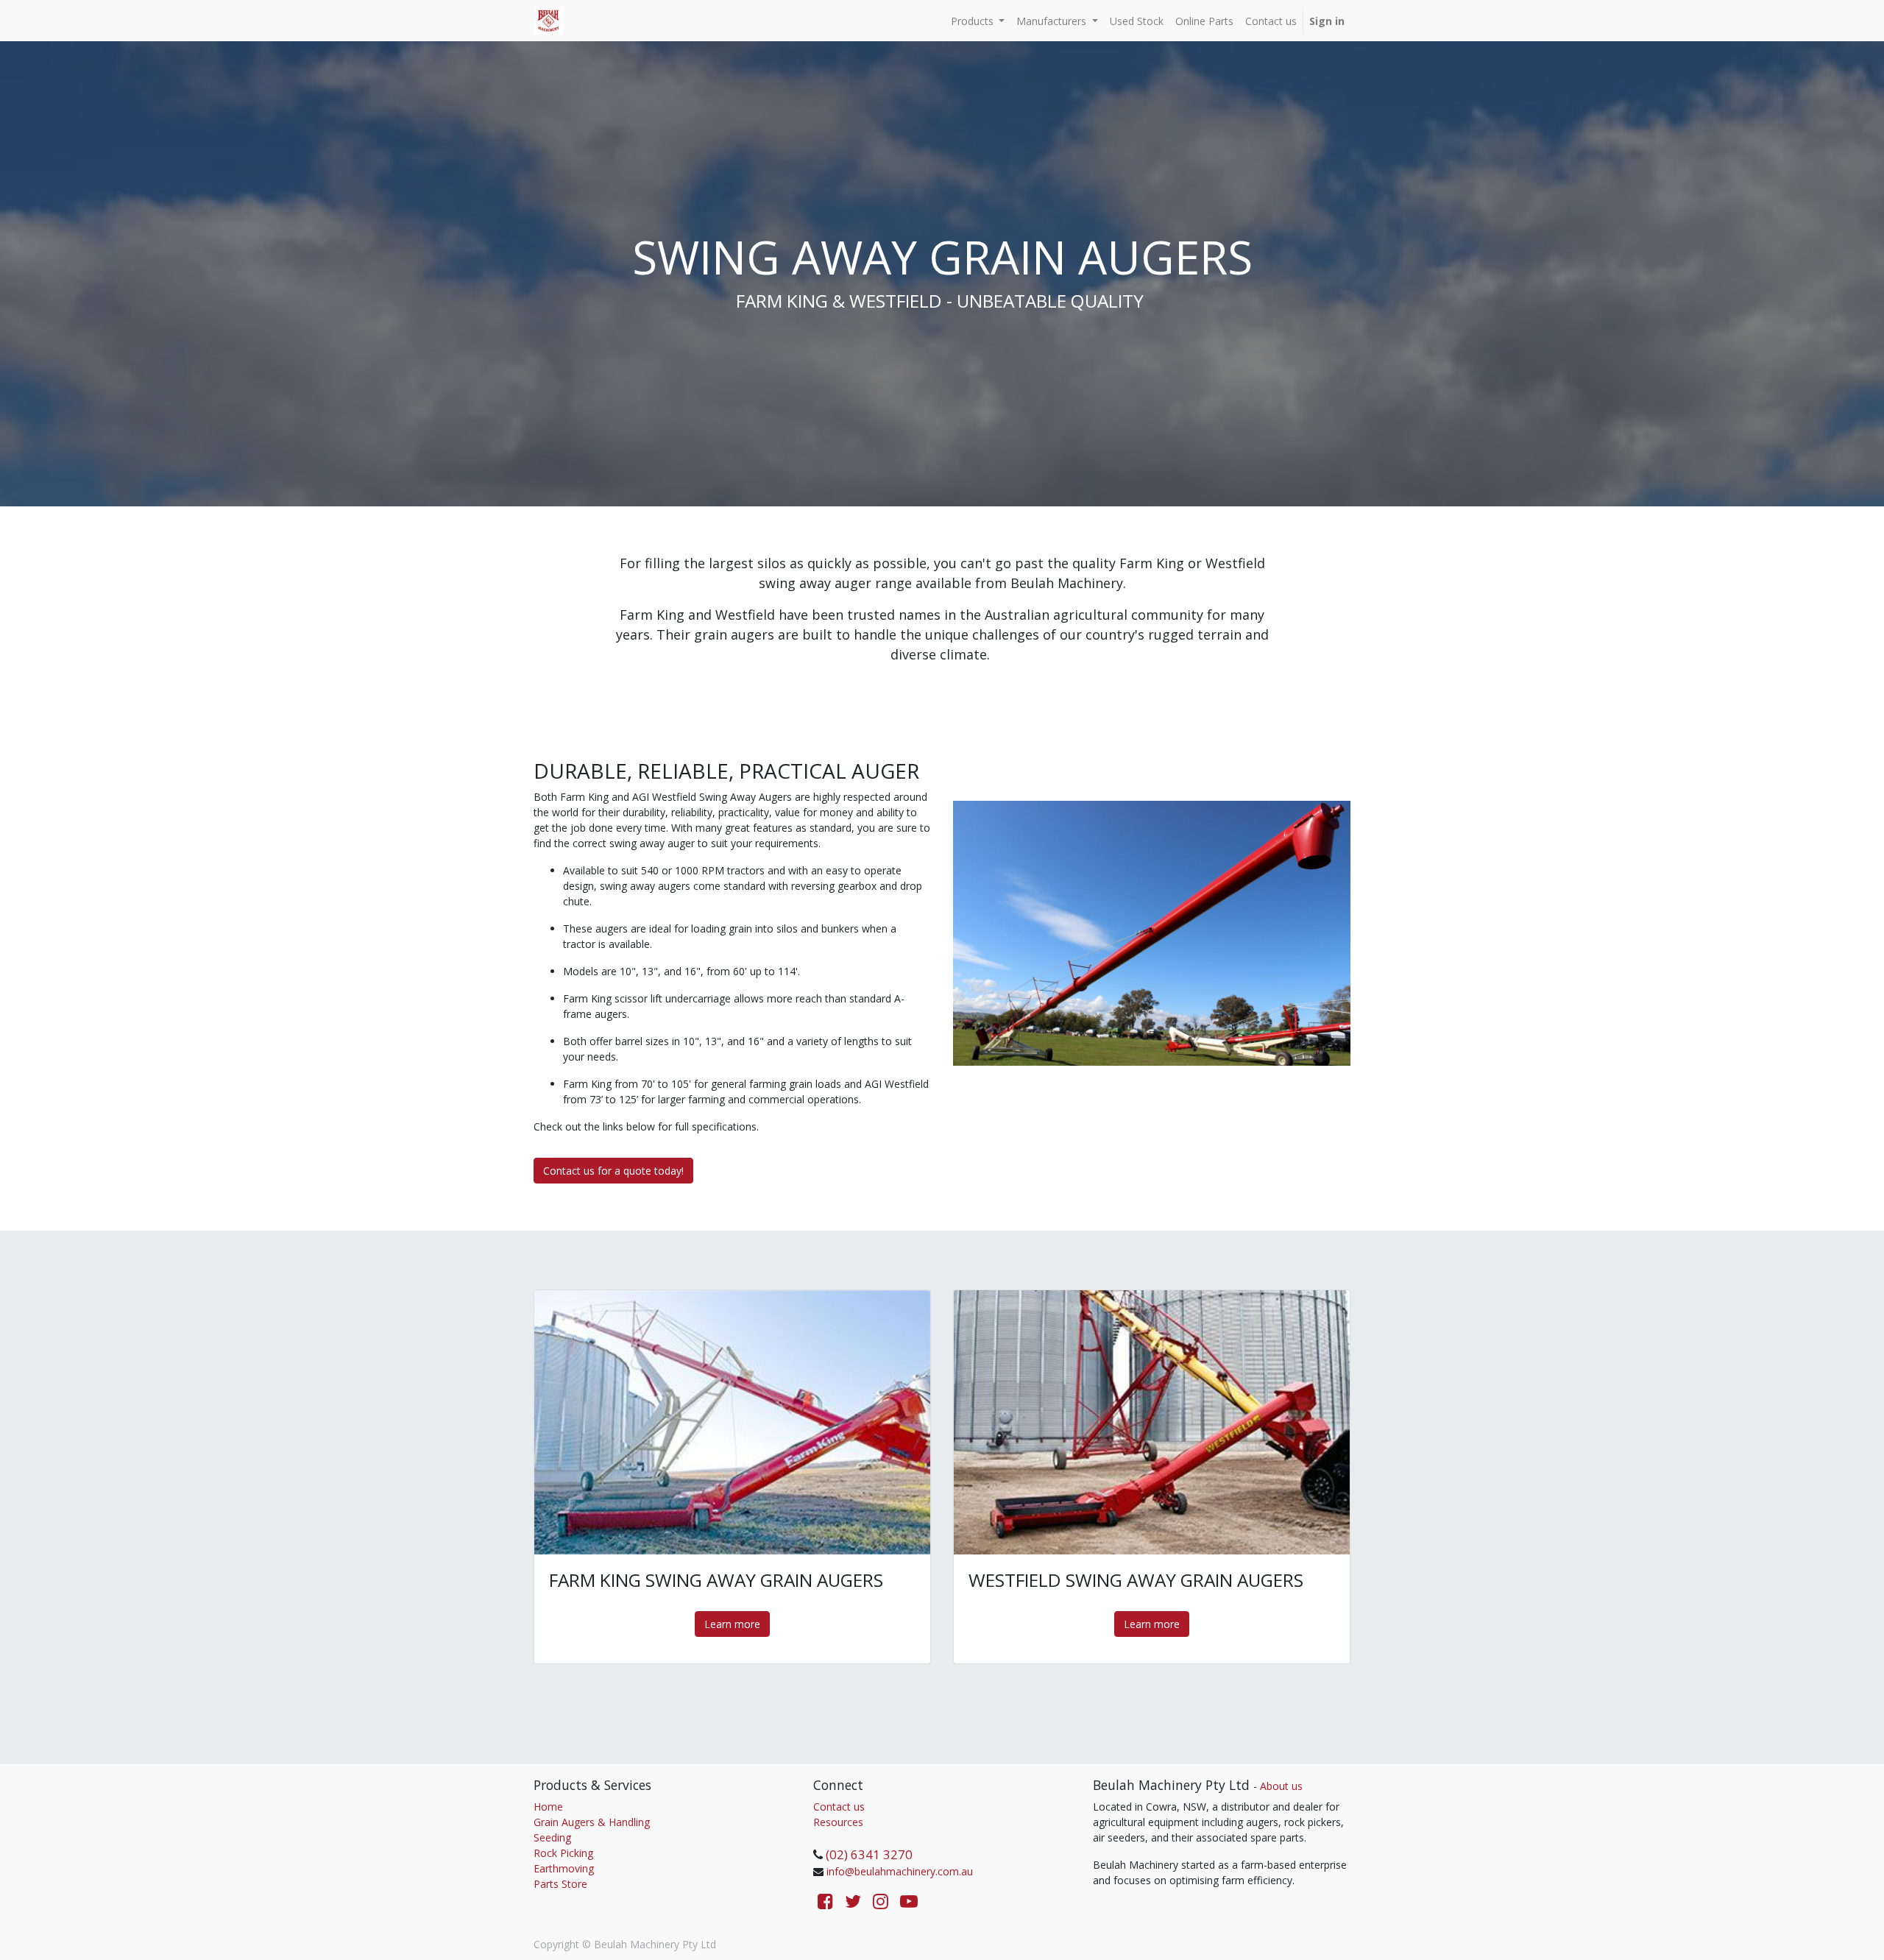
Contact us (839, 1807)
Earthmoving (564, 1868)
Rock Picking (563, 1853)
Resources (838, 1822)
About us (1281, 1786)
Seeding (552, 1837)
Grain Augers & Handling (592, 1822)
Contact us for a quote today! (613, 1171)
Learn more (732, 1624)
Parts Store (560, 1884)
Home (548, 1807)
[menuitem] (1137, 21)
